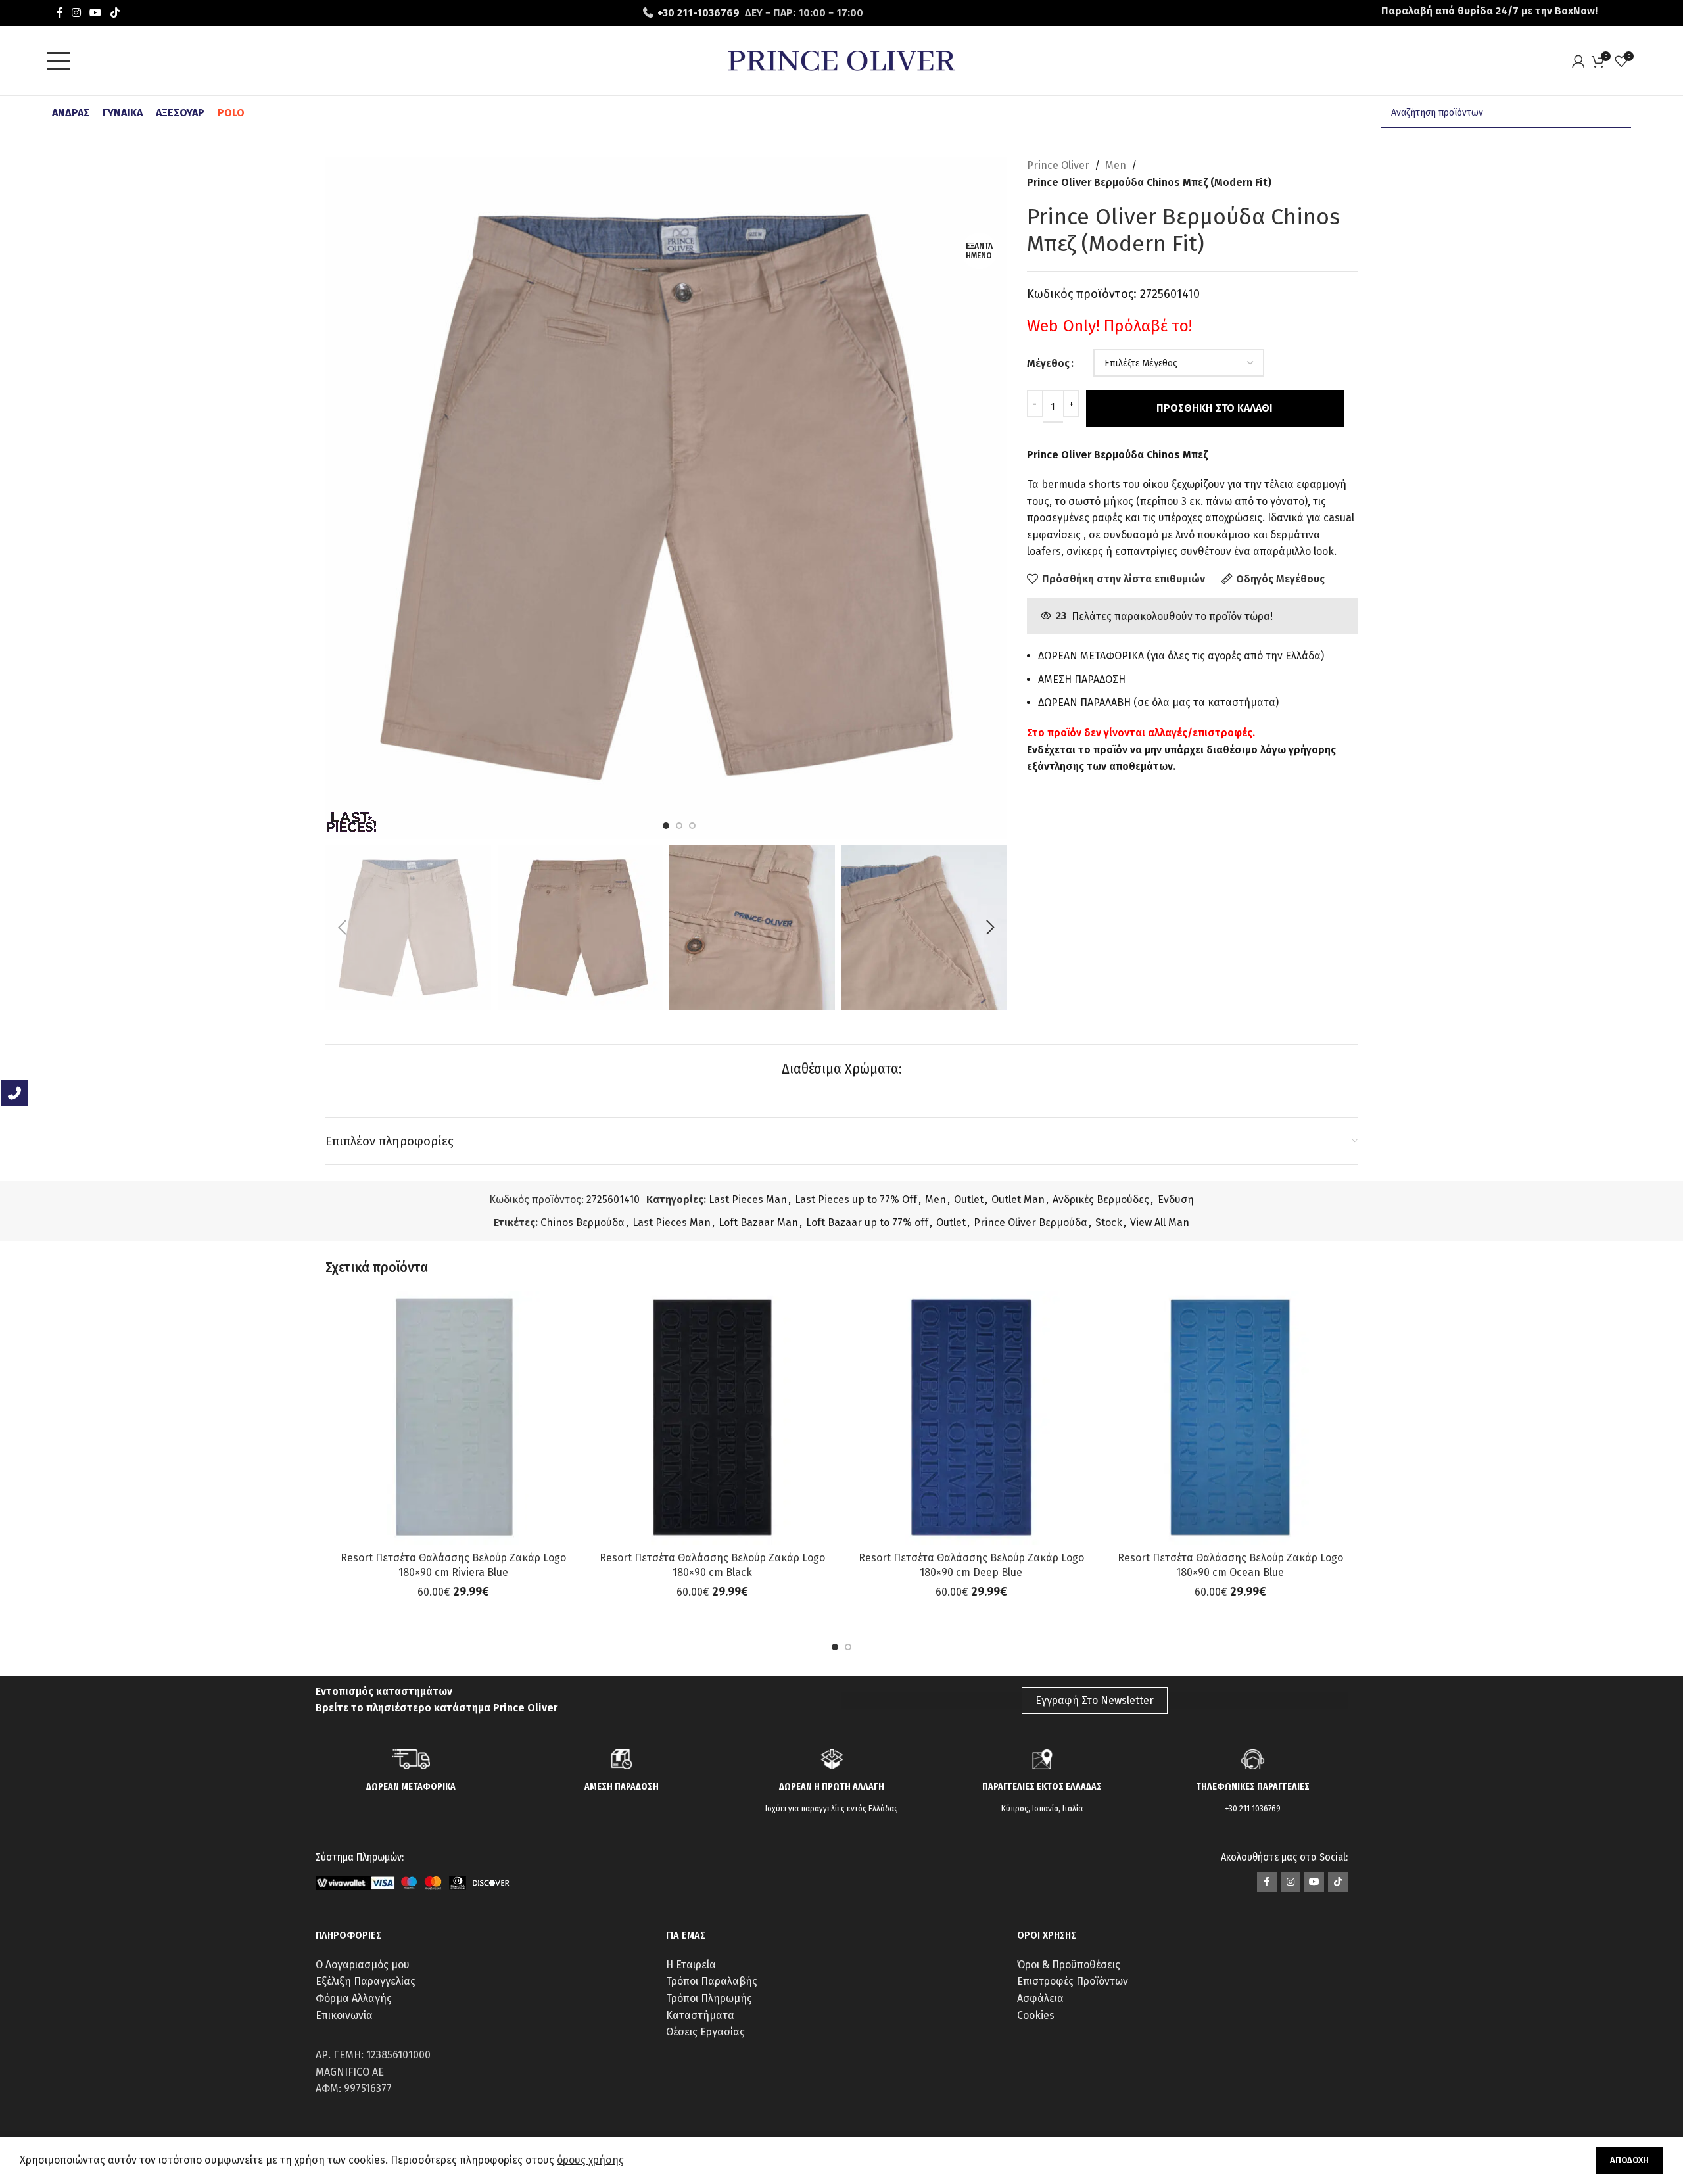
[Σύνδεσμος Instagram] (76, 13)
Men (1116, 165)
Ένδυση (1175, 1199)
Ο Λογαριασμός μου (363, 1965)
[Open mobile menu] (62, 61)
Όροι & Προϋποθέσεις (1069, 1965)
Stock (1109, 1223)
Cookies (1036, 2015)
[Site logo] (841, 60)
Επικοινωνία (344, 2015)
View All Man (1160, 1223)
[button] (342, 928)
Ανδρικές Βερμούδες (1101, 1199)
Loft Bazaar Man (758, 1223)
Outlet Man (1018, 1199)
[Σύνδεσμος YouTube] (96, 13)
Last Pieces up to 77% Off (856, 1199)
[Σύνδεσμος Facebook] (59, 13)
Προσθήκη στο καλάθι (1215, 408)
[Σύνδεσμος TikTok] (115, 13)
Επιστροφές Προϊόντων (1073, 1981)
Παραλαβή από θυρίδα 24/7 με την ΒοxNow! (1489, 11)
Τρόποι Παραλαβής (712, 1981)
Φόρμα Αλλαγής (354, 1998)
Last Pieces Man (748, 1199)
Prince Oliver (1058, 165)
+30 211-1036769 (699, 13)
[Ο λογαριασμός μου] (1582, 61)
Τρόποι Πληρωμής (709, 1998)
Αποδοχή (1629, 2160)
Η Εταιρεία (691, 1965)
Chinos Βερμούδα (582, 1223)
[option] (666, 826)
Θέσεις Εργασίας (705, 2032)
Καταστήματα (700, 2015)
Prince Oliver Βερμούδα (1031, 1223)
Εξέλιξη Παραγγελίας (366, 1981)
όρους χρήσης (590, 2160)
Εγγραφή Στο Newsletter (1095, 1700)
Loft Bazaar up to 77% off (867, 1223)
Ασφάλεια (1040, 1998)
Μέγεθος (1048, 363)
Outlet (969, 1199)
